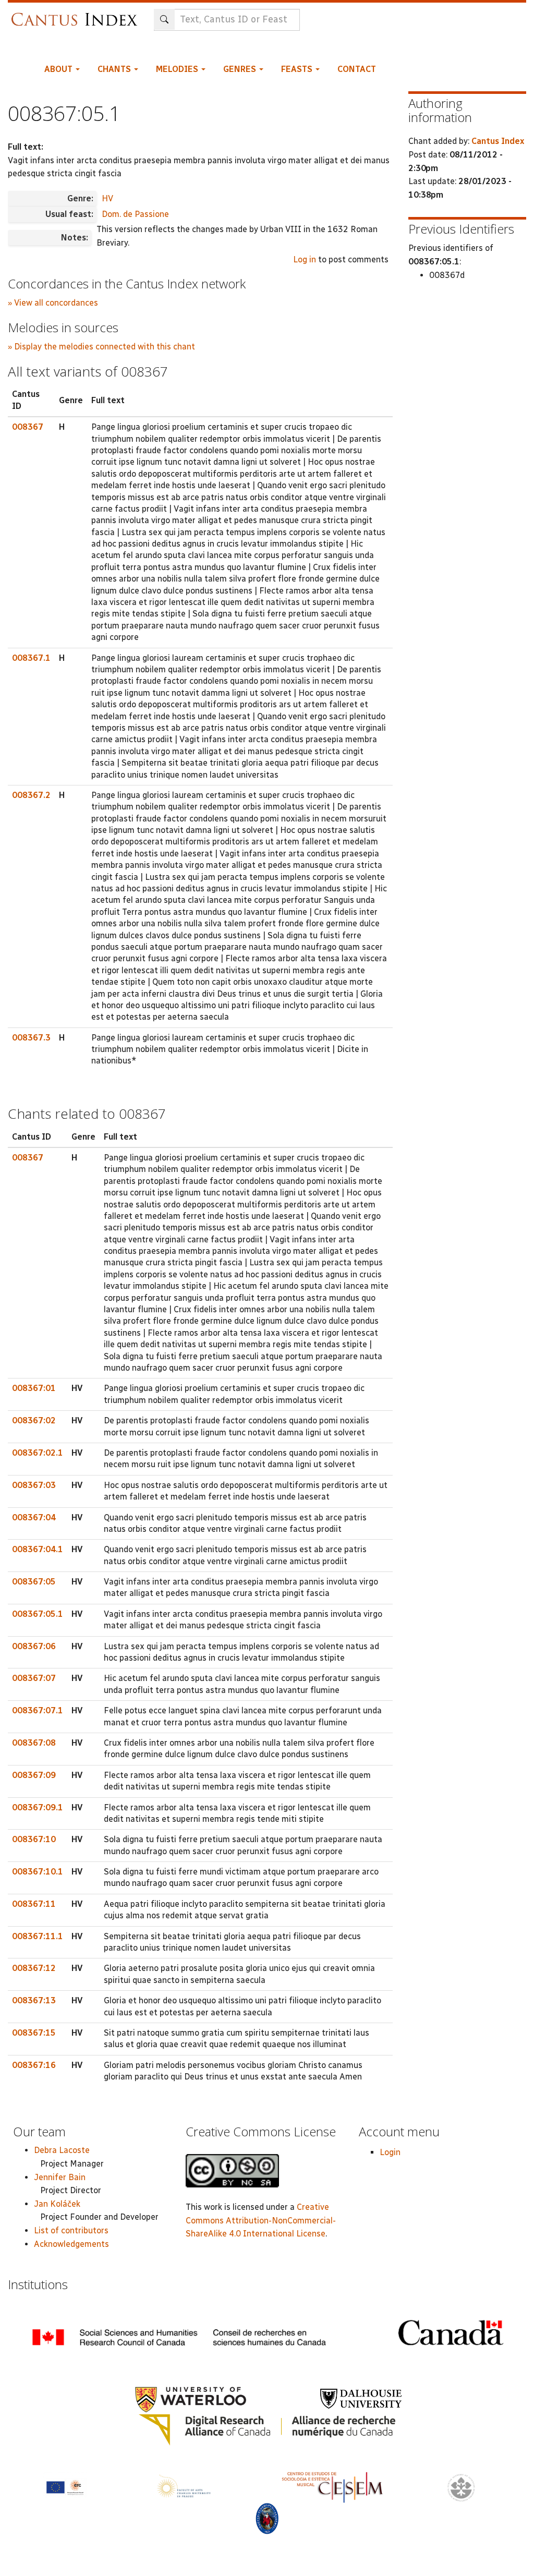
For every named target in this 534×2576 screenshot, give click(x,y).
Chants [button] (115, 69)
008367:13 (34, 2000)
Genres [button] (241, 69)
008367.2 (31, 795)
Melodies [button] (178, 69)
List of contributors (71, 2230)
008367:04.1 (38, 1549)
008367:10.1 (38, 1872)
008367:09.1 (38, 1807)
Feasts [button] (298, 69)
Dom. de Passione (135, 214)
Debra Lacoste (62, 2150)
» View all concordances (53, 303)
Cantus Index (498, 141)
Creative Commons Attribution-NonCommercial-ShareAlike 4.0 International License (261, 2220)
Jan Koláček (57, 2204)
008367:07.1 (38, 1710)
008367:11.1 (38, 1936)
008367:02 (34, 1420)
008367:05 (34, 1582)
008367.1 (31, 658)
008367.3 (31, 1038)
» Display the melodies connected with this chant (101, 347)
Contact (357, 69)
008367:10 (34, 1839)
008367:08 (34, 1743)
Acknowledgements (71, 2244)
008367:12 (34, 1968)
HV (107, 198)
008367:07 (34, 1678)
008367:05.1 (38, 1614)
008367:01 (34, 1388)
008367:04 (34, 1517)
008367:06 (34, 1646)
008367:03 (34, 1485)
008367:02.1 (38, 1453)
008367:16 (34, 2065)
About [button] (59, 69)
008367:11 (34, 1904)
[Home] (77, 14)
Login (390, 2152)
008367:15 (34, 2033)
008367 (28, 427)
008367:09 (34, 1775)
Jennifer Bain (60, 2177)
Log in (305, 259)
